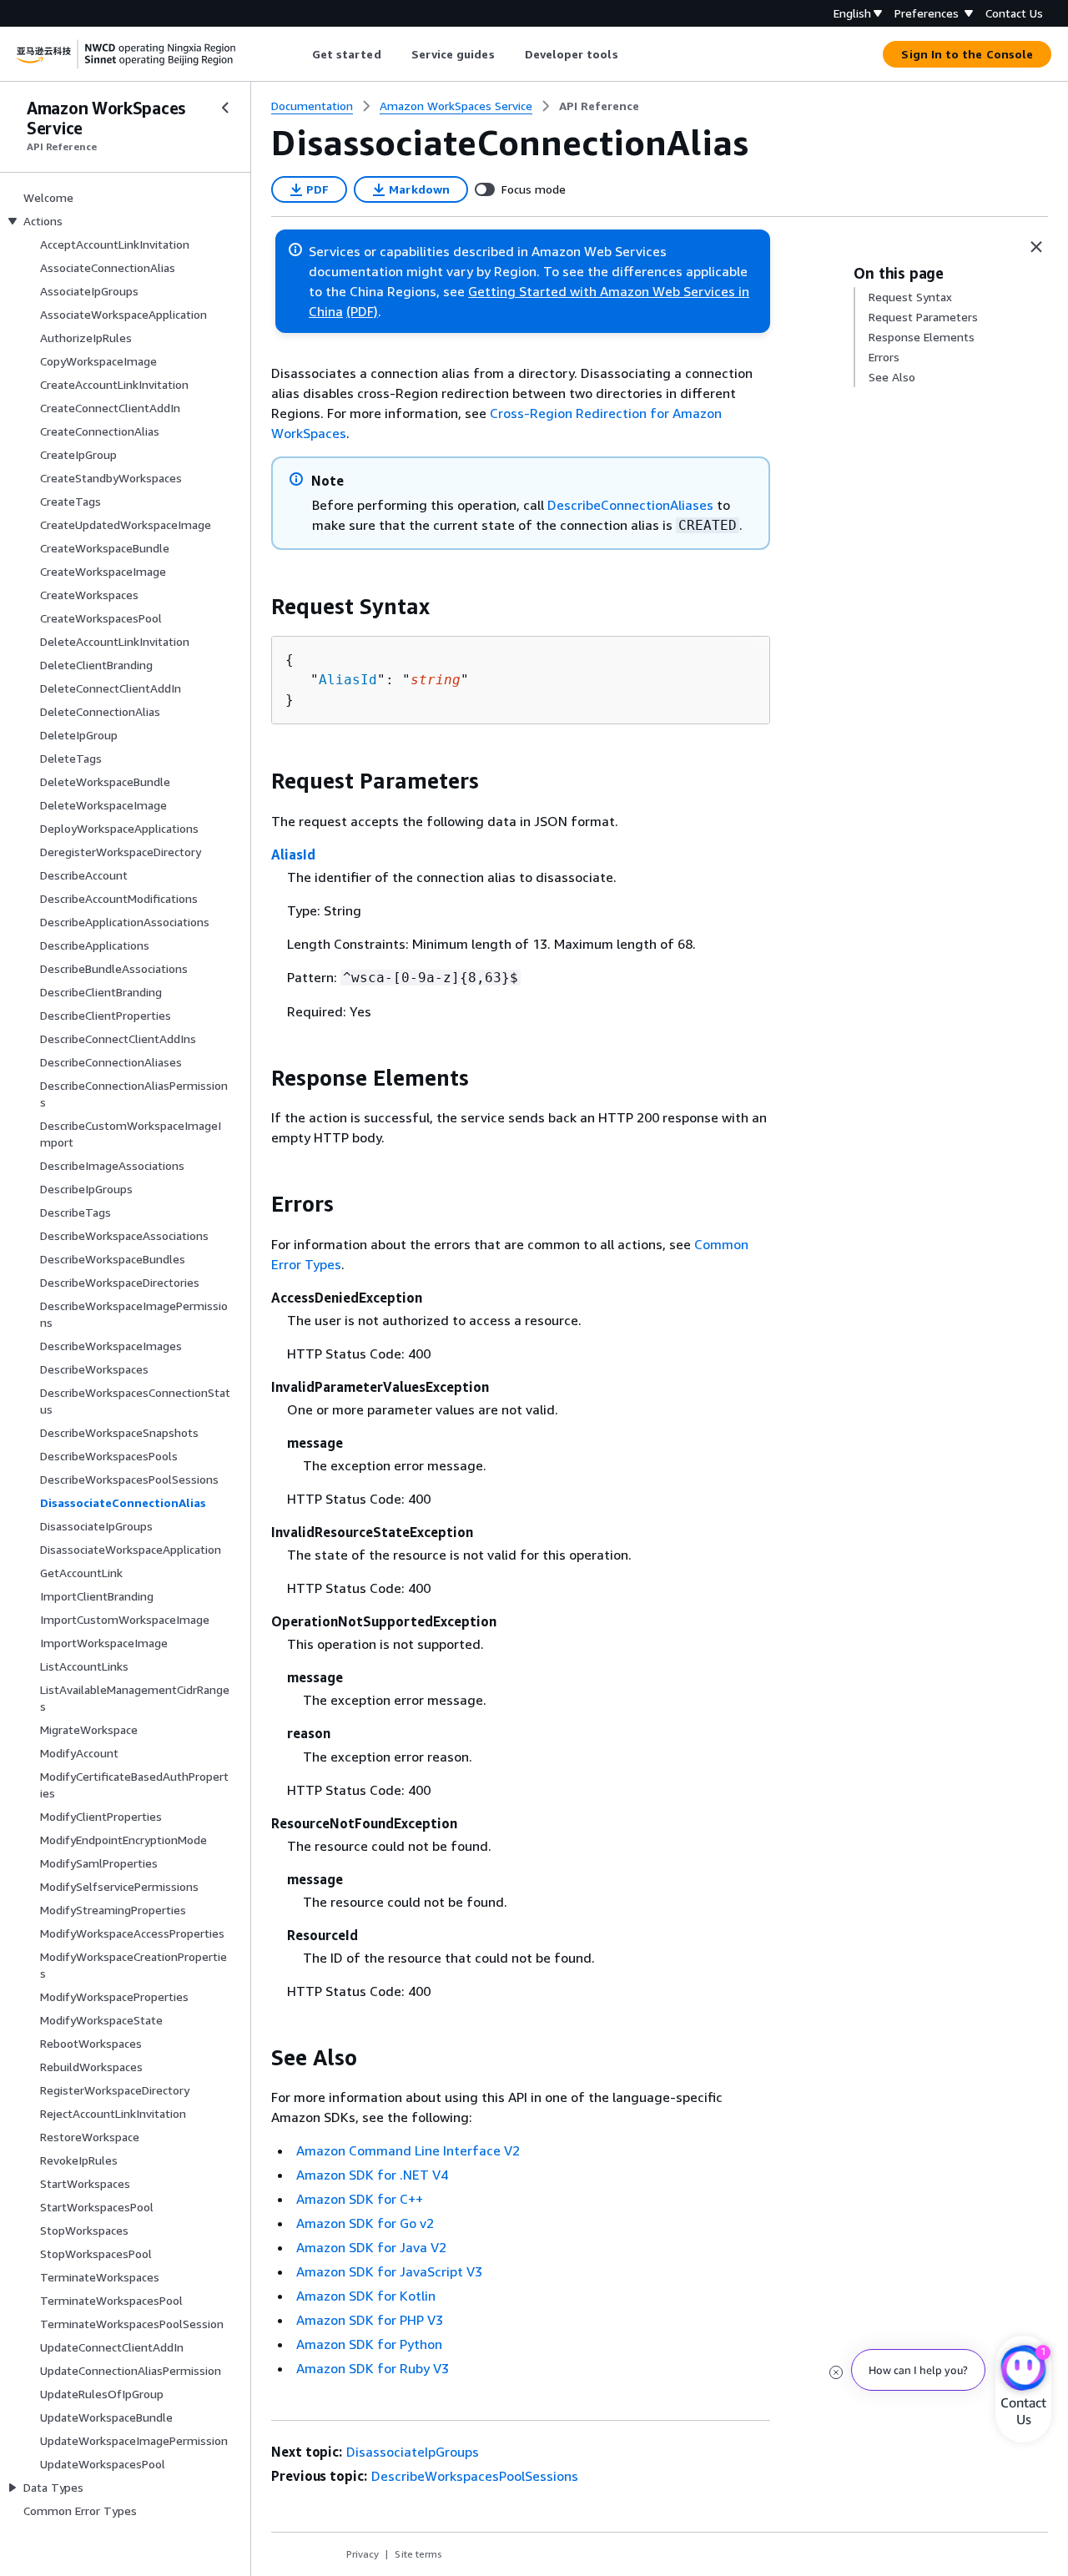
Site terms (418, 2554)
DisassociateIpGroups (413, 2452)
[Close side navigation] (225, 108)
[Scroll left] (299, 54)
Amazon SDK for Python (369, 2344)
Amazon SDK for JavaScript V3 (389, 2271)
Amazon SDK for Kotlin (366, 2296)
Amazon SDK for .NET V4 (372, 2175)
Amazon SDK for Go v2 (365, 2223)
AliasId (348, 680)
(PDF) (362, 311)
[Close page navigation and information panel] (1036, 247)
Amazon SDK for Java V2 (371, 2247)
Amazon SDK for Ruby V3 (373, 2368)
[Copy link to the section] (258, 607)
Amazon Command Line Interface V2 (408, 2150)
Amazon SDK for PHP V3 (370, 2320)
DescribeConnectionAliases (630, 505)
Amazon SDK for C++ (360, 2199)
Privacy (363, 2554)
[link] (599, 106)
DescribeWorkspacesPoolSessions (475, 2476)
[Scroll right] (630, 54)
